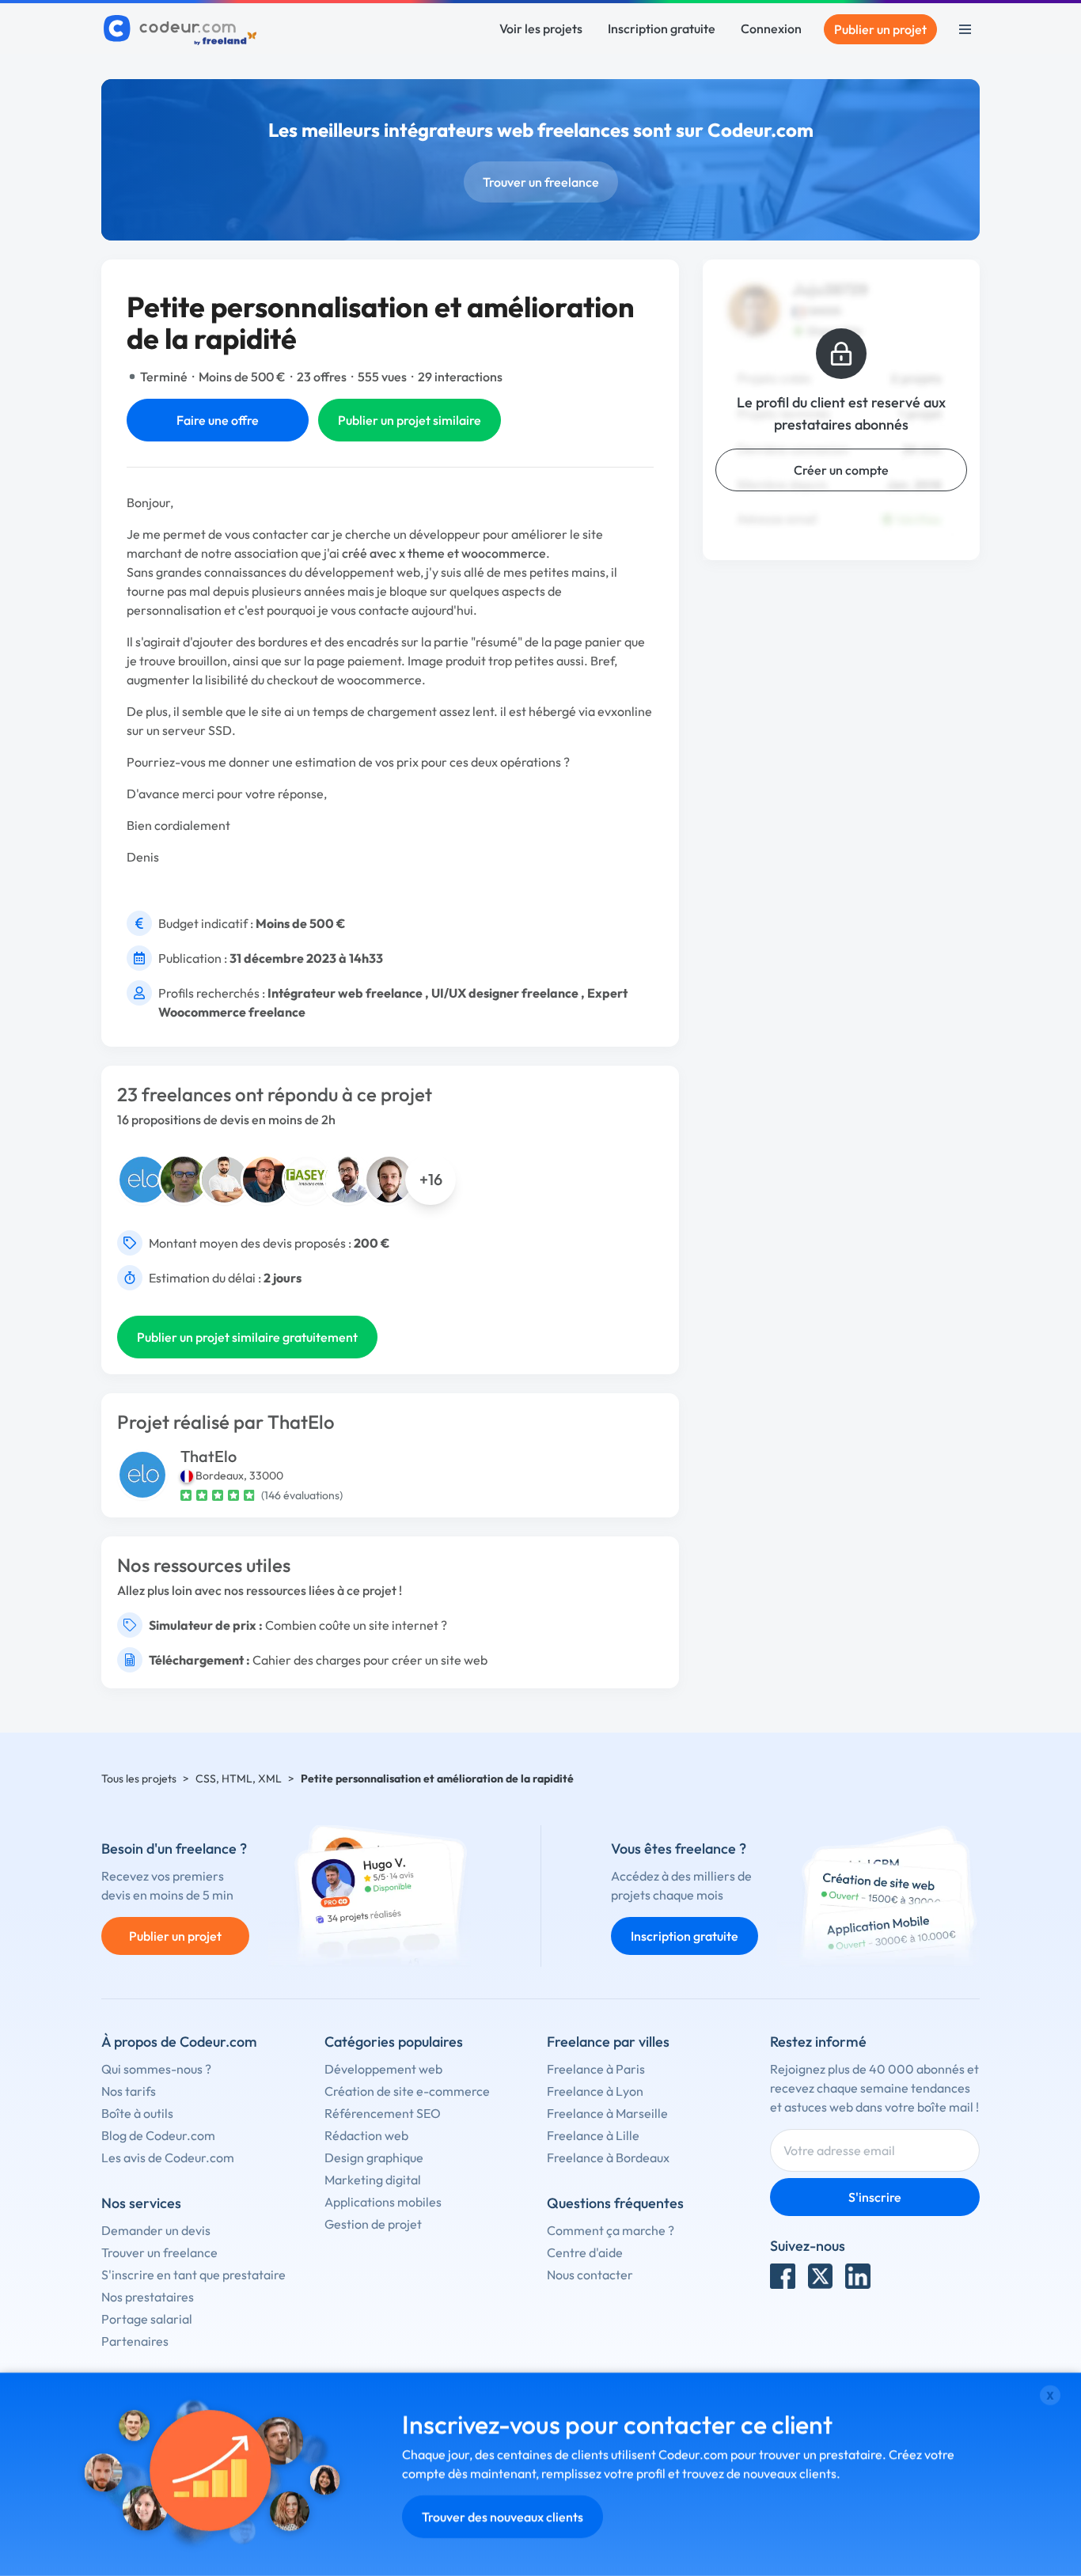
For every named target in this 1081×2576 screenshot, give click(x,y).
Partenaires (135, 2341)
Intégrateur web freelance (345, 993)
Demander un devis (156, 2230)
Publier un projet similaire (410, 420)
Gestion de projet (373, 2224)
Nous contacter (590, 2275)
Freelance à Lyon (595, 2091)
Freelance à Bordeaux (608, 2157)
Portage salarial (147, 2319)
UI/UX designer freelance (505, 993)
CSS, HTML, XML (239, 1779)
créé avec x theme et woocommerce (444, 553)
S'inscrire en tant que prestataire (193, 2275)
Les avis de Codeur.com (168, 2157)
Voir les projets (541, 28)
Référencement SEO (383, 2113)
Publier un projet (880, 29)
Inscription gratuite (662, 28)
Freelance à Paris (596, 2069)
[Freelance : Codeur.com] (182, 29)
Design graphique (374, 2157)
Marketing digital (373, 2180)
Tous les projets (139, 1779)
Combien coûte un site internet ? (356, 1625)
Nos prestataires (148, 2297)
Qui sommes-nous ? (156, 2069)
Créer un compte (841, 470)
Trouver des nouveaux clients (503, 2517)
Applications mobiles (383, 2202)
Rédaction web (366, 2135)
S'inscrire (875, 2197)
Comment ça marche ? (611, 2230)
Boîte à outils (137, 2113)
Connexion (771, 28)
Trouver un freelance (541, 182)
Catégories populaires (394, 2042)
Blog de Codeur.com (158, 2135)
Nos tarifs (129, 2091)
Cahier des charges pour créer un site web (370, 1660)
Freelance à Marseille (607, 2113)
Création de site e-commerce (407, 2091)
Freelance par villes (608, 2042)
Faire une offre (218, 420)
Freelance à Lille (593, 2135)
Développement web (383, 2069)
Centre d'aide (585, 2252)
